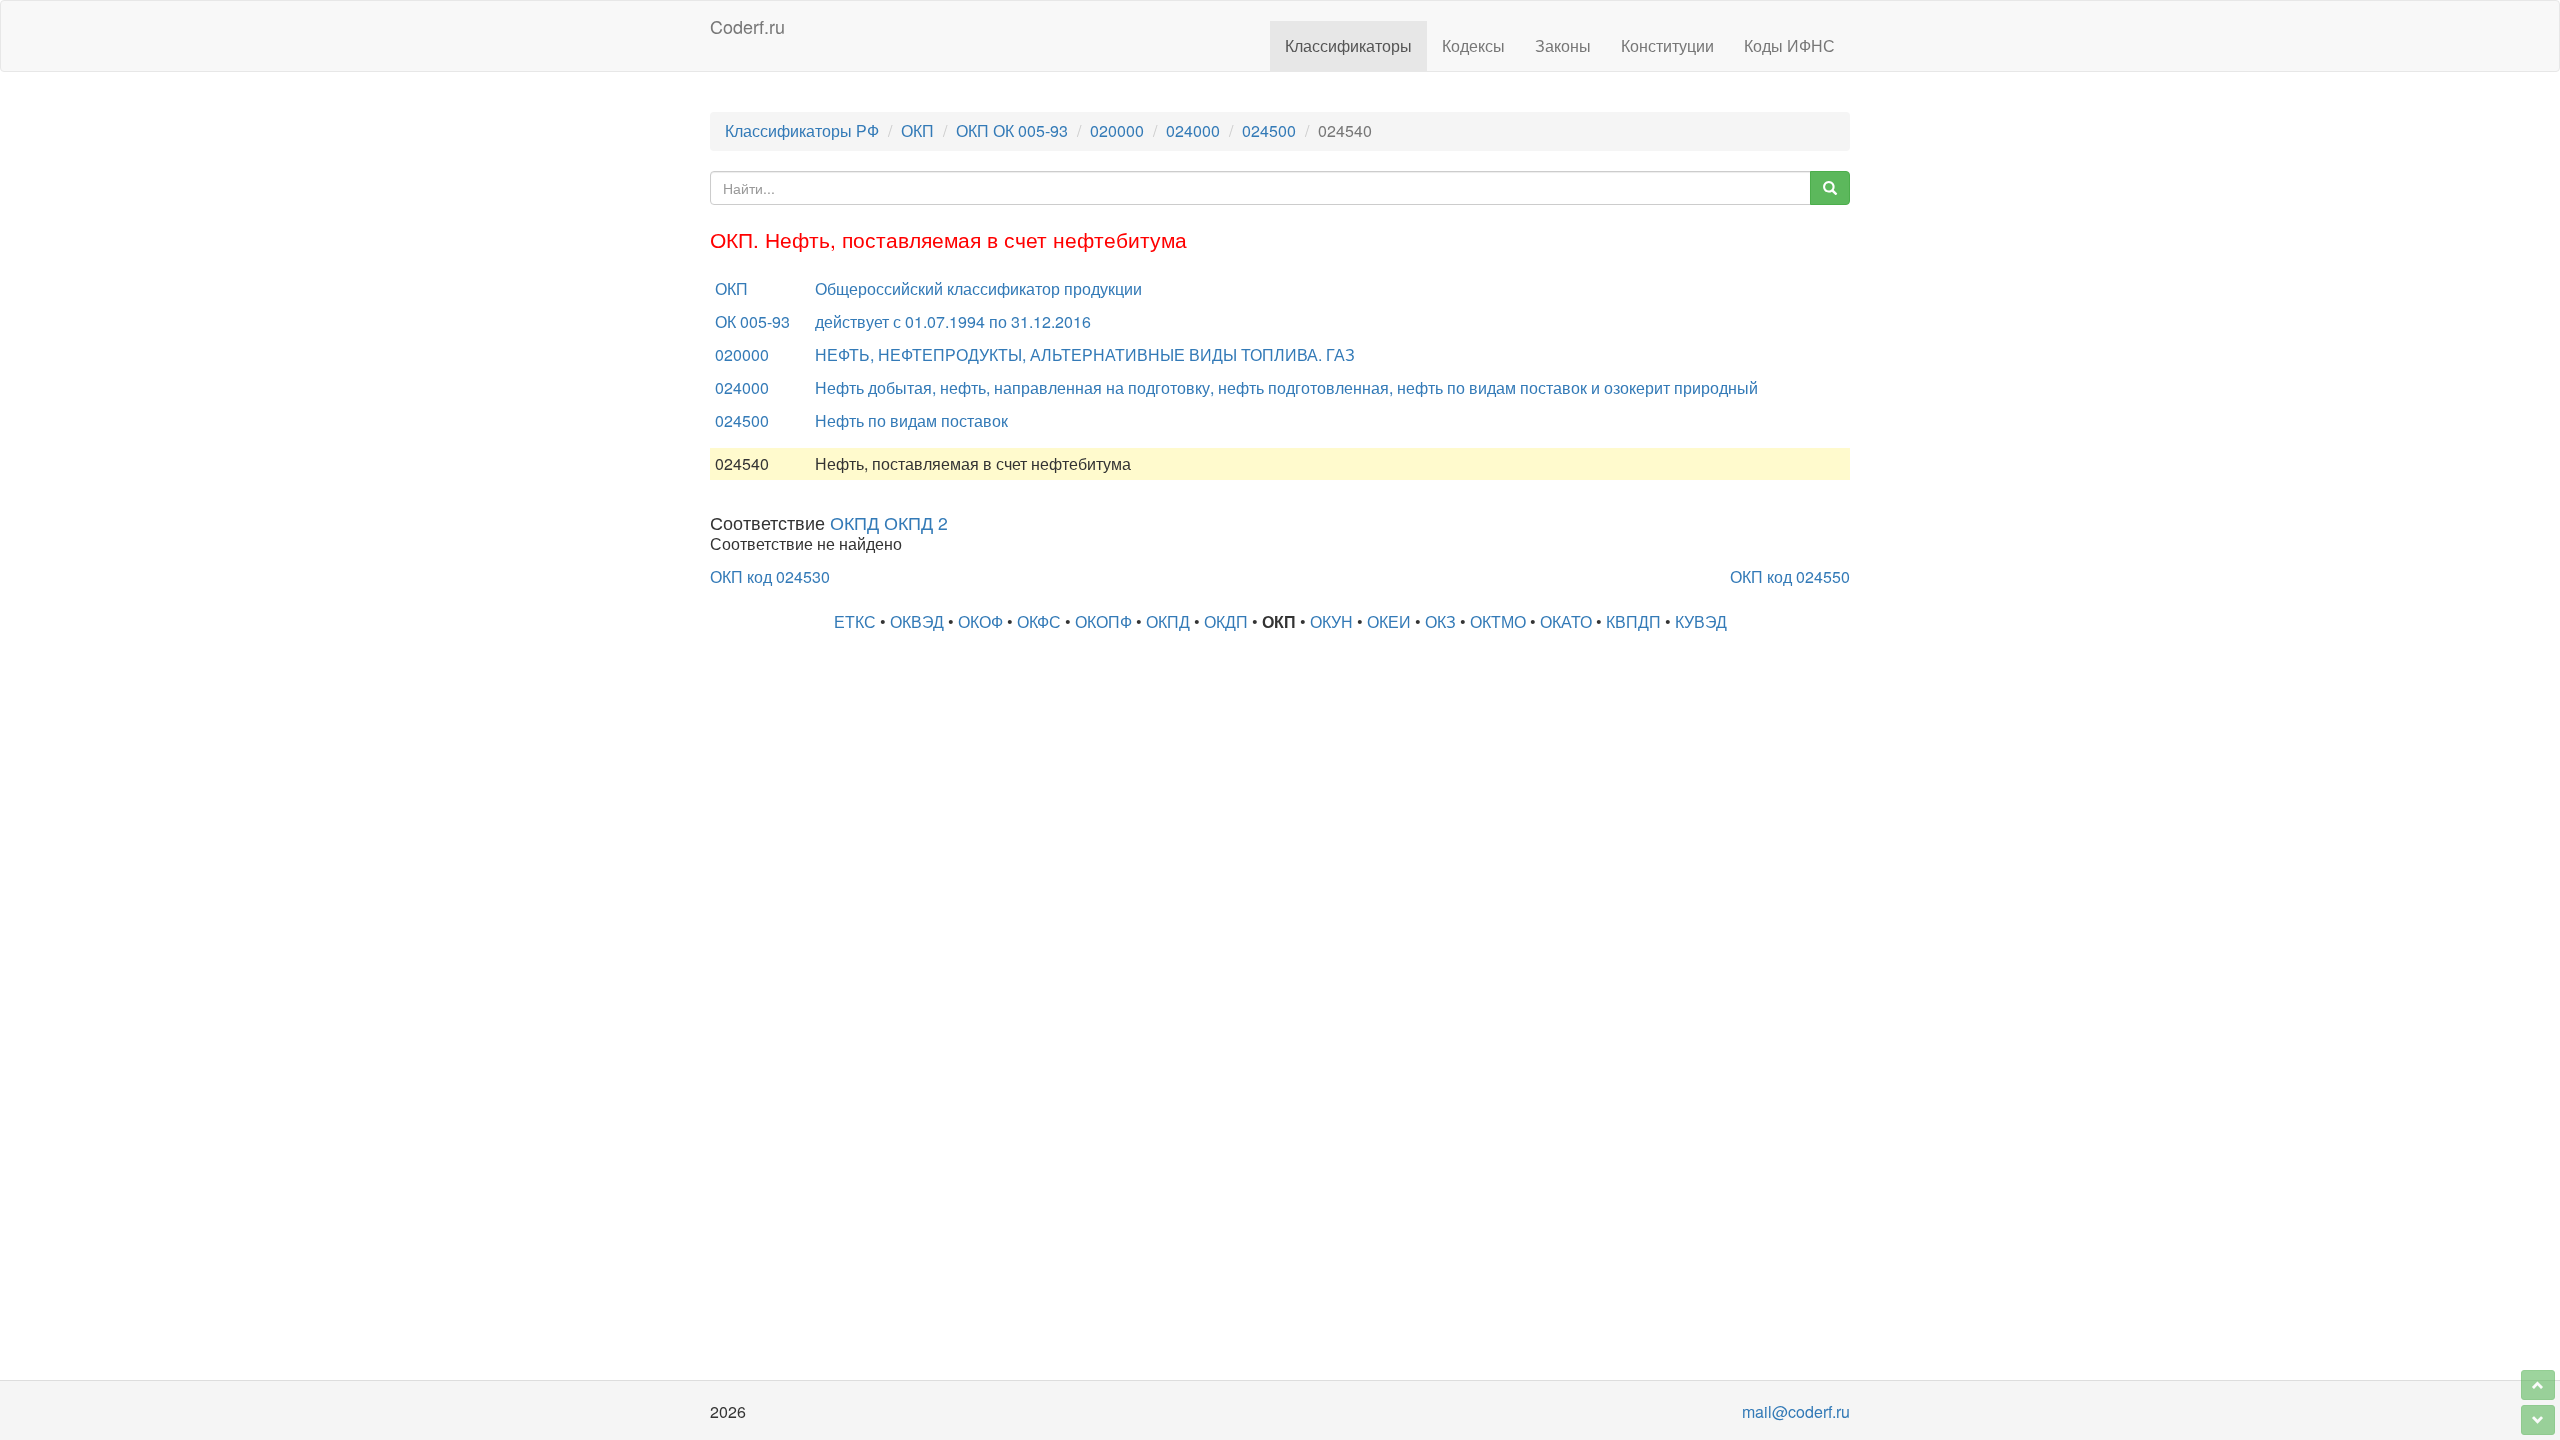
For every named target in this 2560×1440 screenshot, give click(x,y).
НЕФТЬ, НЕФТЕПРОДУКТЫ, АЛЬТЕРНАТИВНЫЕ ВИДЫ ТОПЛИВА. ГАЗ (1085, 354)
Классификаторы (1348, 45)
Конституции (1667, 45)
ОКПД (1168, 621)
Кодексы (1473, 45)
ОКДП (1226, 621)
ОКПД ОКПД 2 (889, 522)
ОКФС (1039, 621)
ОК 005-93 (752, 321)
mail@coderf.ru (1796, 1411)
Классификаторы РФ (802, 130)
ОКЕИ (1389, 621)
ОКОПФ (1103, 621)
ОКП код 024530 (770, 576)
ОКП (917, 130)
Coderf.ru (747, 26)
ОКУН (1331, 621)
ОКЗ (1440, 621)
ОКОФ (980, 621)
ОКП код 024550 (1790, 576)
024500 (1269, 130)
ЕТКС (855, 621)
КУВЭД (1701, 621)
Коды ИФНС (1789, 45)
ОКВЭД (917, 621)
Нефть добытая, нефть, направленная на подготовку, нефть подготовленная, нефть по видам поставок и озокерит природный (1286, 387)
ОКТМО (1498, 621)
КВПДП (1633, 621)
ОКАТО (1566, 621)
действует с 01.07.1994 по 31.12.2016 (953, 321)
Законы (1563, 45)
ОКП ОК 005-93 (1012, 130)
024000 (1193, 130)
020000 (1117, 130)
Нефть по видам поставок (911, 420)
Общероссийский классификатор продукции (978, 288)
